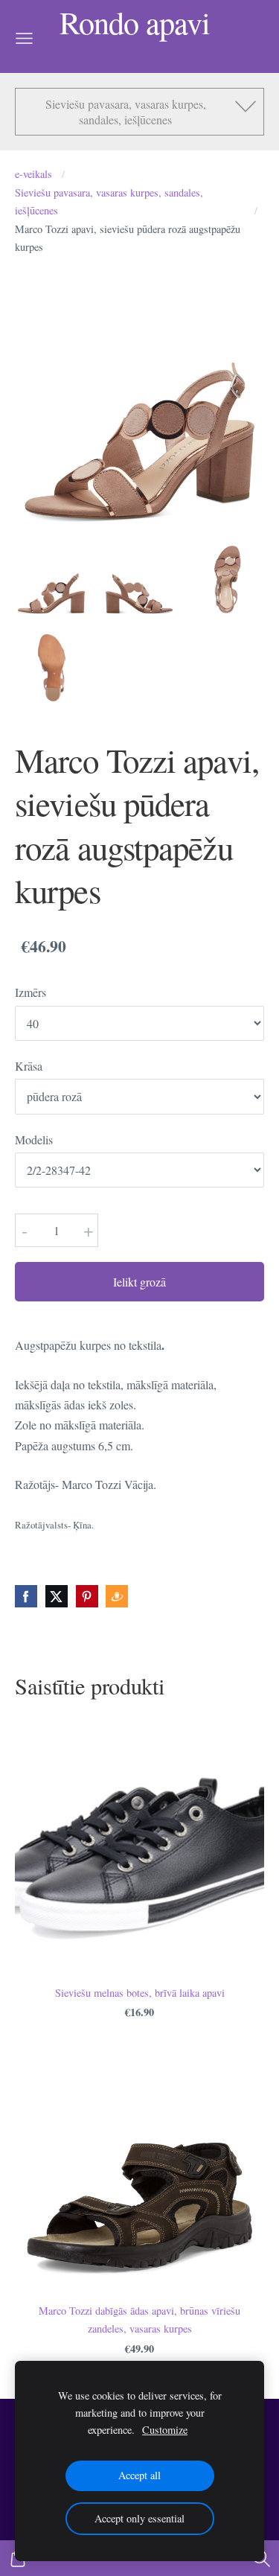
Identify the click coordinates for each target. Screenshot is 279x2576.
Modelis (34, 1139)
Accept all (139, 2475)
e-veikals (33, 174)
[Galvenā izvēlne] (24, 38)
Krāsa (29, 1066)
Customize (165, 2430)
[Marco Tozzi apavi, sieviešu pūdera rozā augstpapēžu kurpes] (51, 578)
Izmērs (31, 992)
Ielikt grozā (139, 1282)
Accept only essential (139, 2518)
